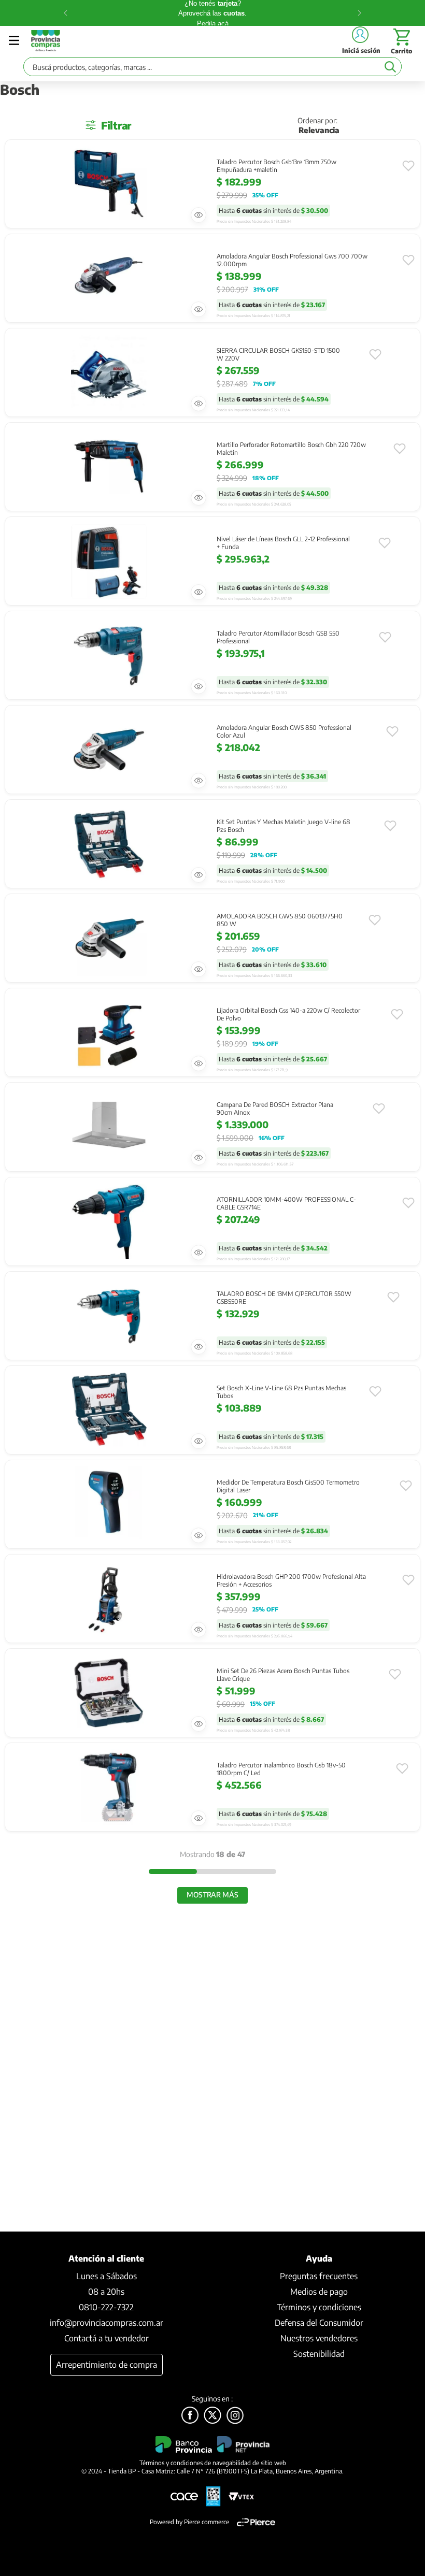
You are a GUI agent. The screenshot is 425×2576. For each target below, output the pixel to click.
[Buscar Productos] (390, 67)
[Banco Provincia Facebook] (190, 2416)
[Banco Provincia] (212, 2416)
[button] (199, 215)
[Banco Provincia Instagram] (235, 2416)
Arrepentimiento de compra (107, 2365)
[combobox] (212, 69)
